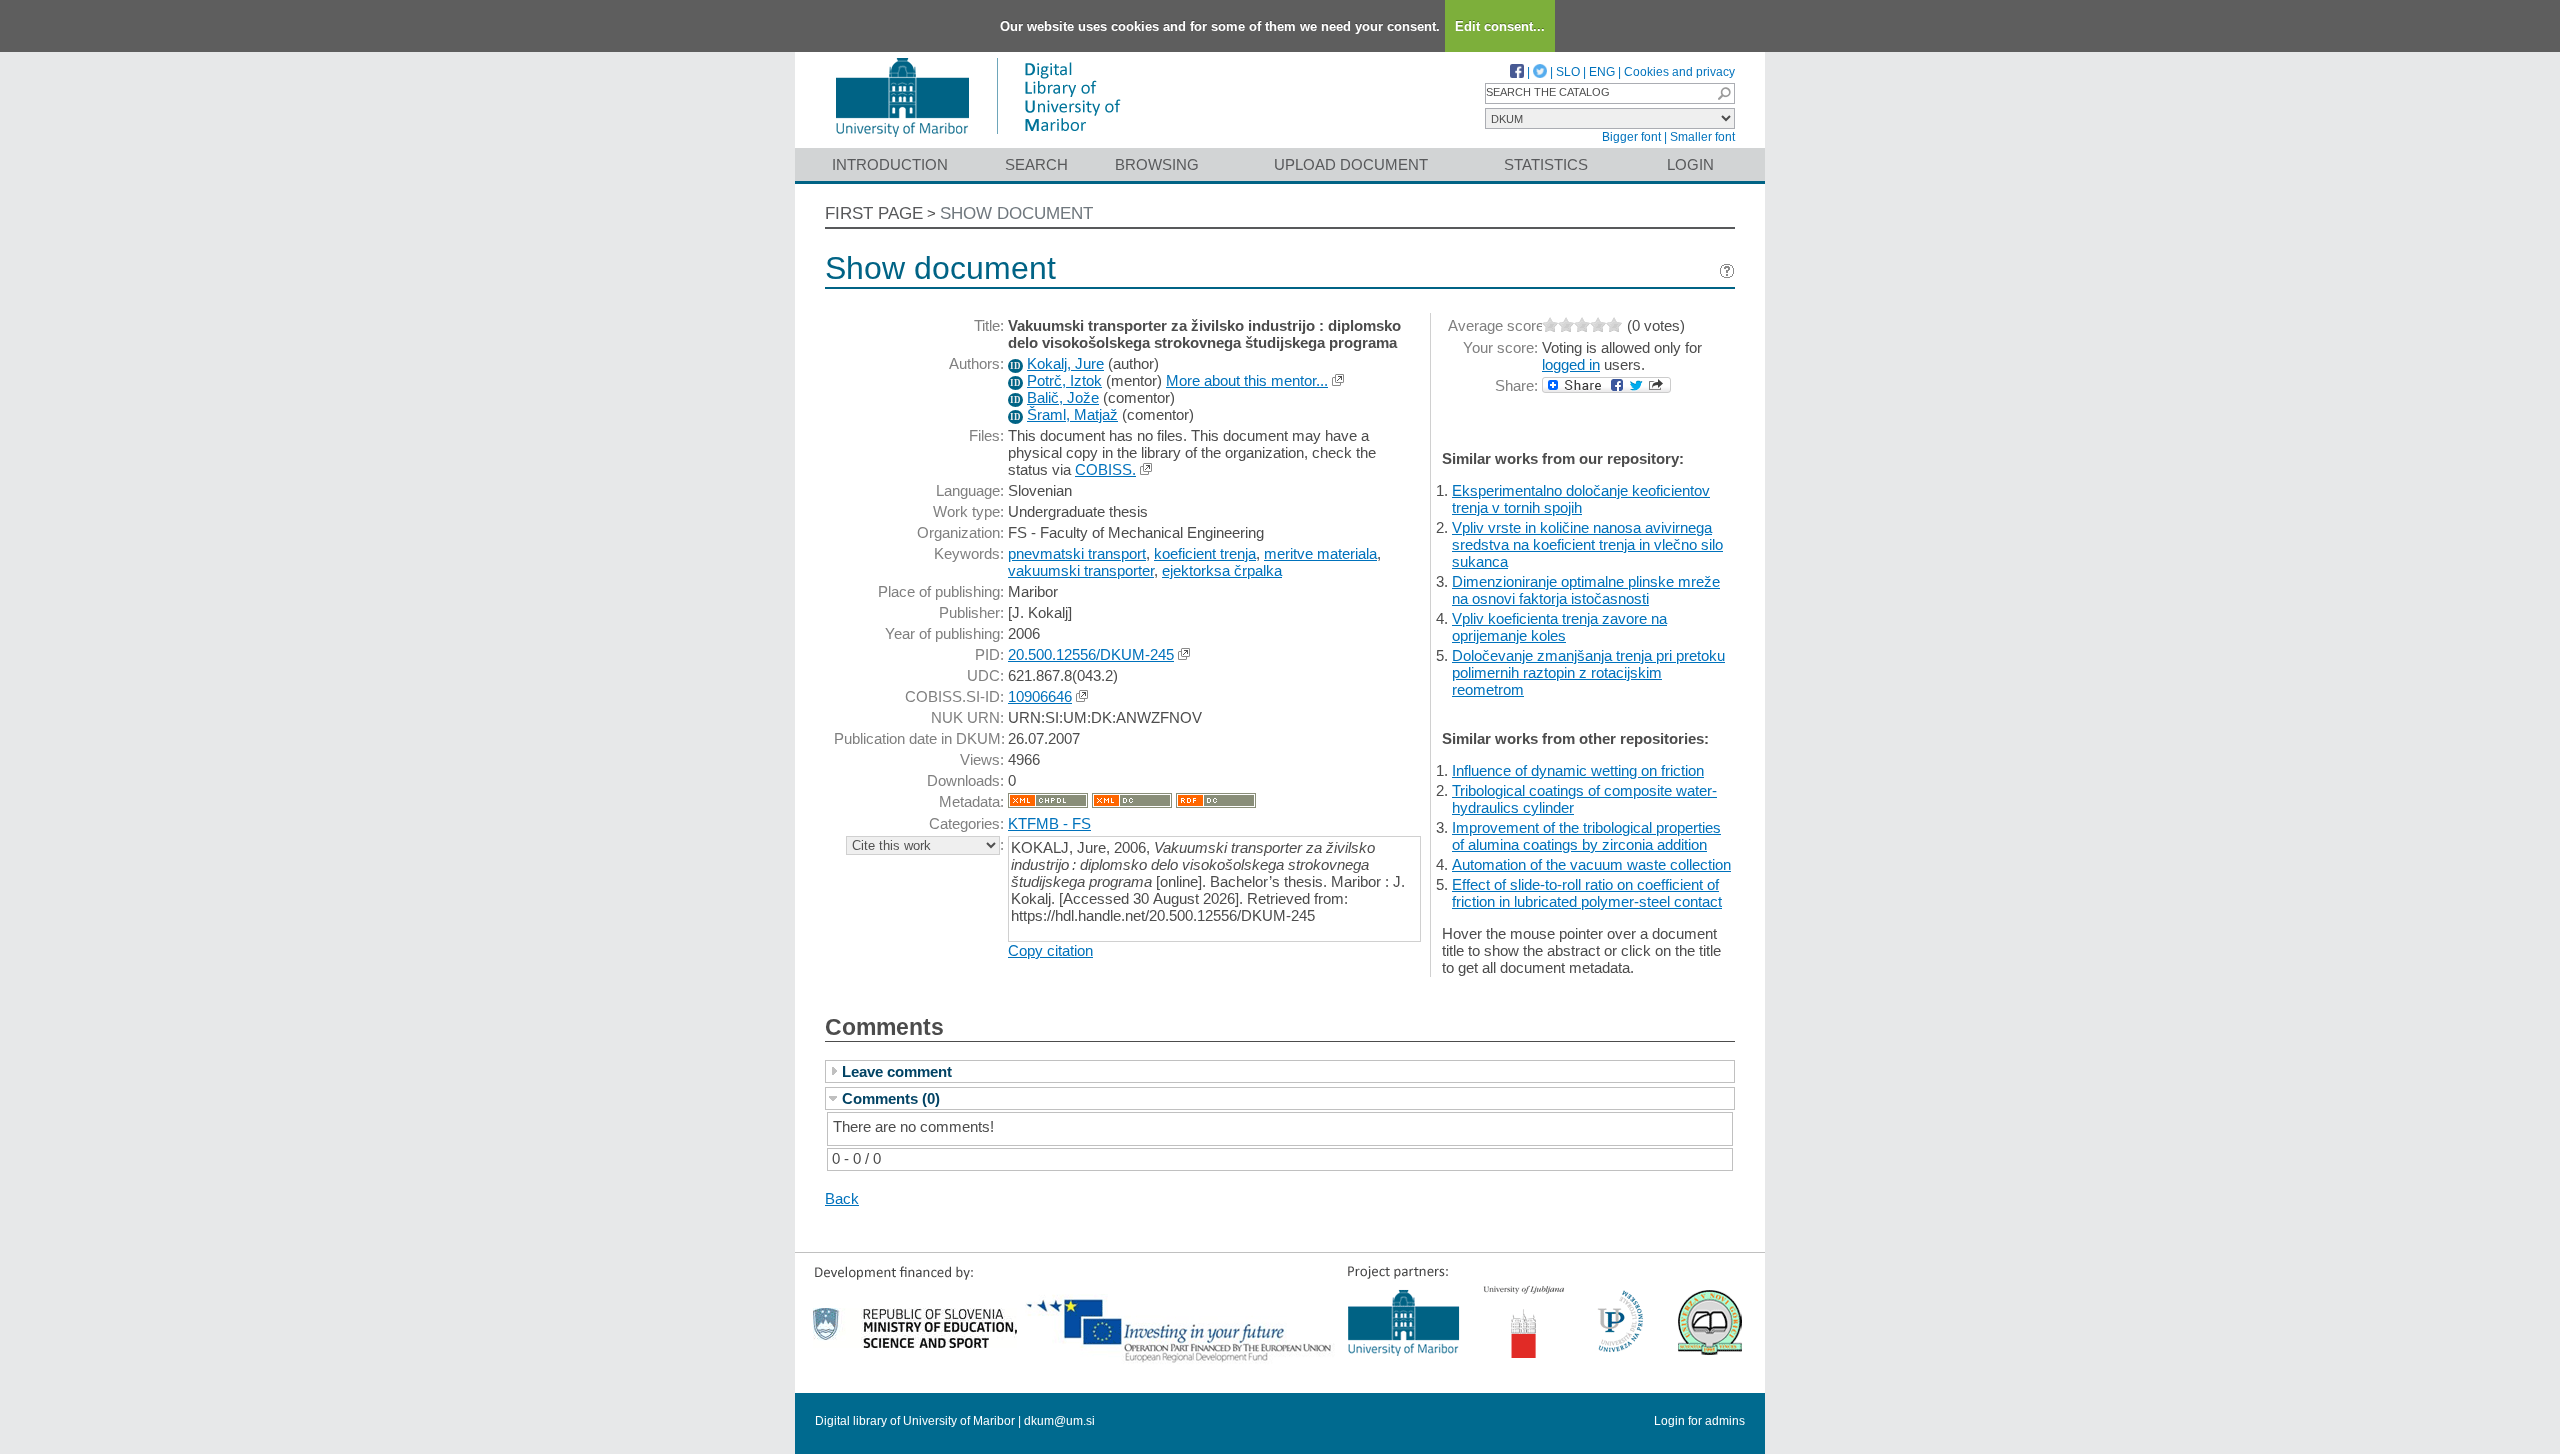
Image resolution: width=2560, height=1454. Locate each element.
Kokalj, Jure (1065, 363)
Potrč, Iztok (1064, 380)
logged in (1571, 364)
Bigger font (1631, 137)
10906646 (1040, 696)
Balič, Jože (1063, 397)
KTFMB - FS (1049, 823)
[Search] (1724, 93)
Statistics (1546, 164)
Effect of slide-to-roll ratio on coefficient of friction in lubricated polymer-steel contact (1587, 893)
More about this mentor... (1247, 380)
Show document (1016, 213)
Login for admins (1699, 1421)
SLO (1568, 72)
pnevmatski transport (1077, 553)
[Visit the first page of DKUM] (977, 138)
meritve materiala (1320, 553)
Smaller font (1702, 137)
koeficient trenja (1205, 553)
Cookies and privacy (1679, 72)
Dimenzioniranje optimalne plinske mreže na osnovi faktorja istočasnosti (1586, 590)
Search (1036, 164)
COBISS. (1105, 469)
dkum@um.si (1059, 1421)
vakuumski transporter (1081, 570)
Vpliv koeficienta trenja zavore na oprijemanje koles (1559, 627)
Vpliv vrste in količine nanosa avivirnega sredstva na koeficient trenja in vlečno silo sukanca (1587, 544)
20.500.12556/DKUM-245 (1091, 654)
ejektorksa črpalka (1222, 570)
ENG (1602, 72)
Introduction (890, 164)
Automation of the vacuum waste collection (1591, 864)
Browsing (1157, 164)
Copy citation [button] (1050, 950)
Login (1690, 164)
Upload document (1351, 164)
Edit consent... (1500, 26)
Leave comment (897, 1071)
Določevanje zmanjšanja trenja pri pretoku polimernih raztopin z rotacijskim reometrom (1588, 672)
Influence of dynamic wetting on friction (1578, 770)
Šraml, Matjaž (1072, 414)
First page (874, 213)
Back (842, 1198)
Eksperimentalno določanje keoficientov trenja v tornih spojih (1581, 499)
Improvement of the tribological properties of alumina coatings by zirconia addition (1586, 836)
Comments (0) (891, 1098)
